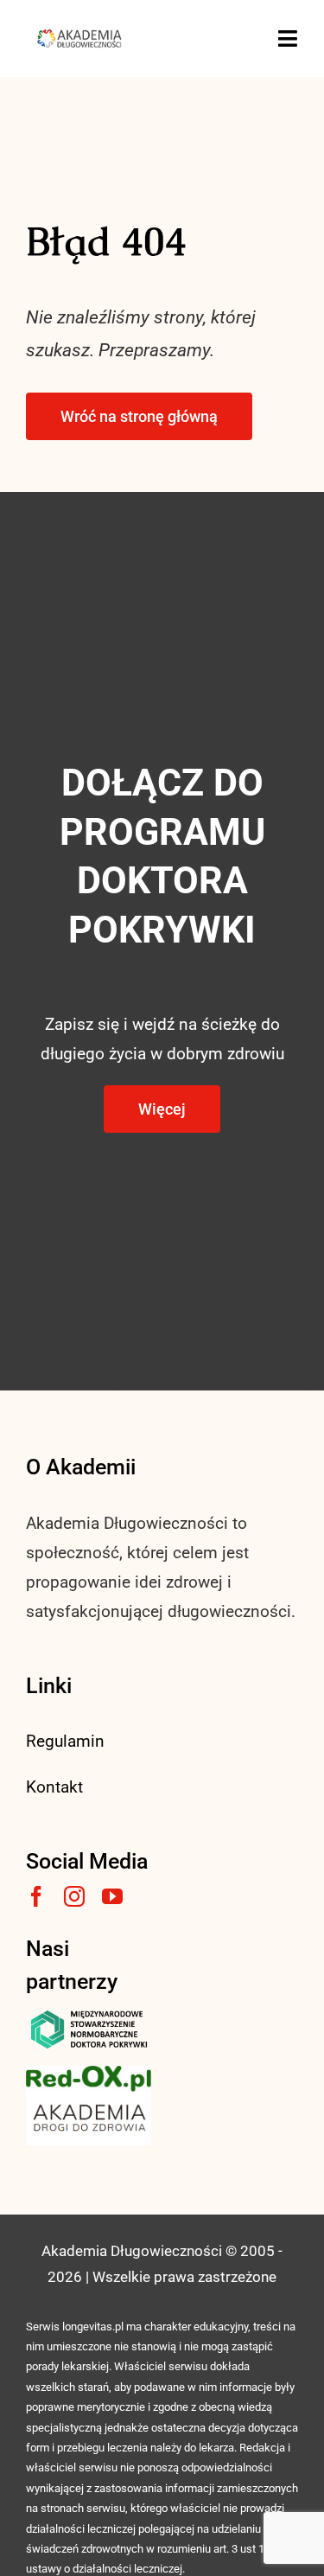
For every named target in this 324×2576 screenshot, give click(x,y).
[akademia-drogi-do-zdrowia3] (89, 2100)
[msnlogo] (89, 2014)
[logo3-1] (89, 2074)
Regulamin (65, 1741)
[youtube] (112, 1896)
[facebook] (36, 1896)
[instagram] (74, 1896)
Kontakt (54, 1787)
